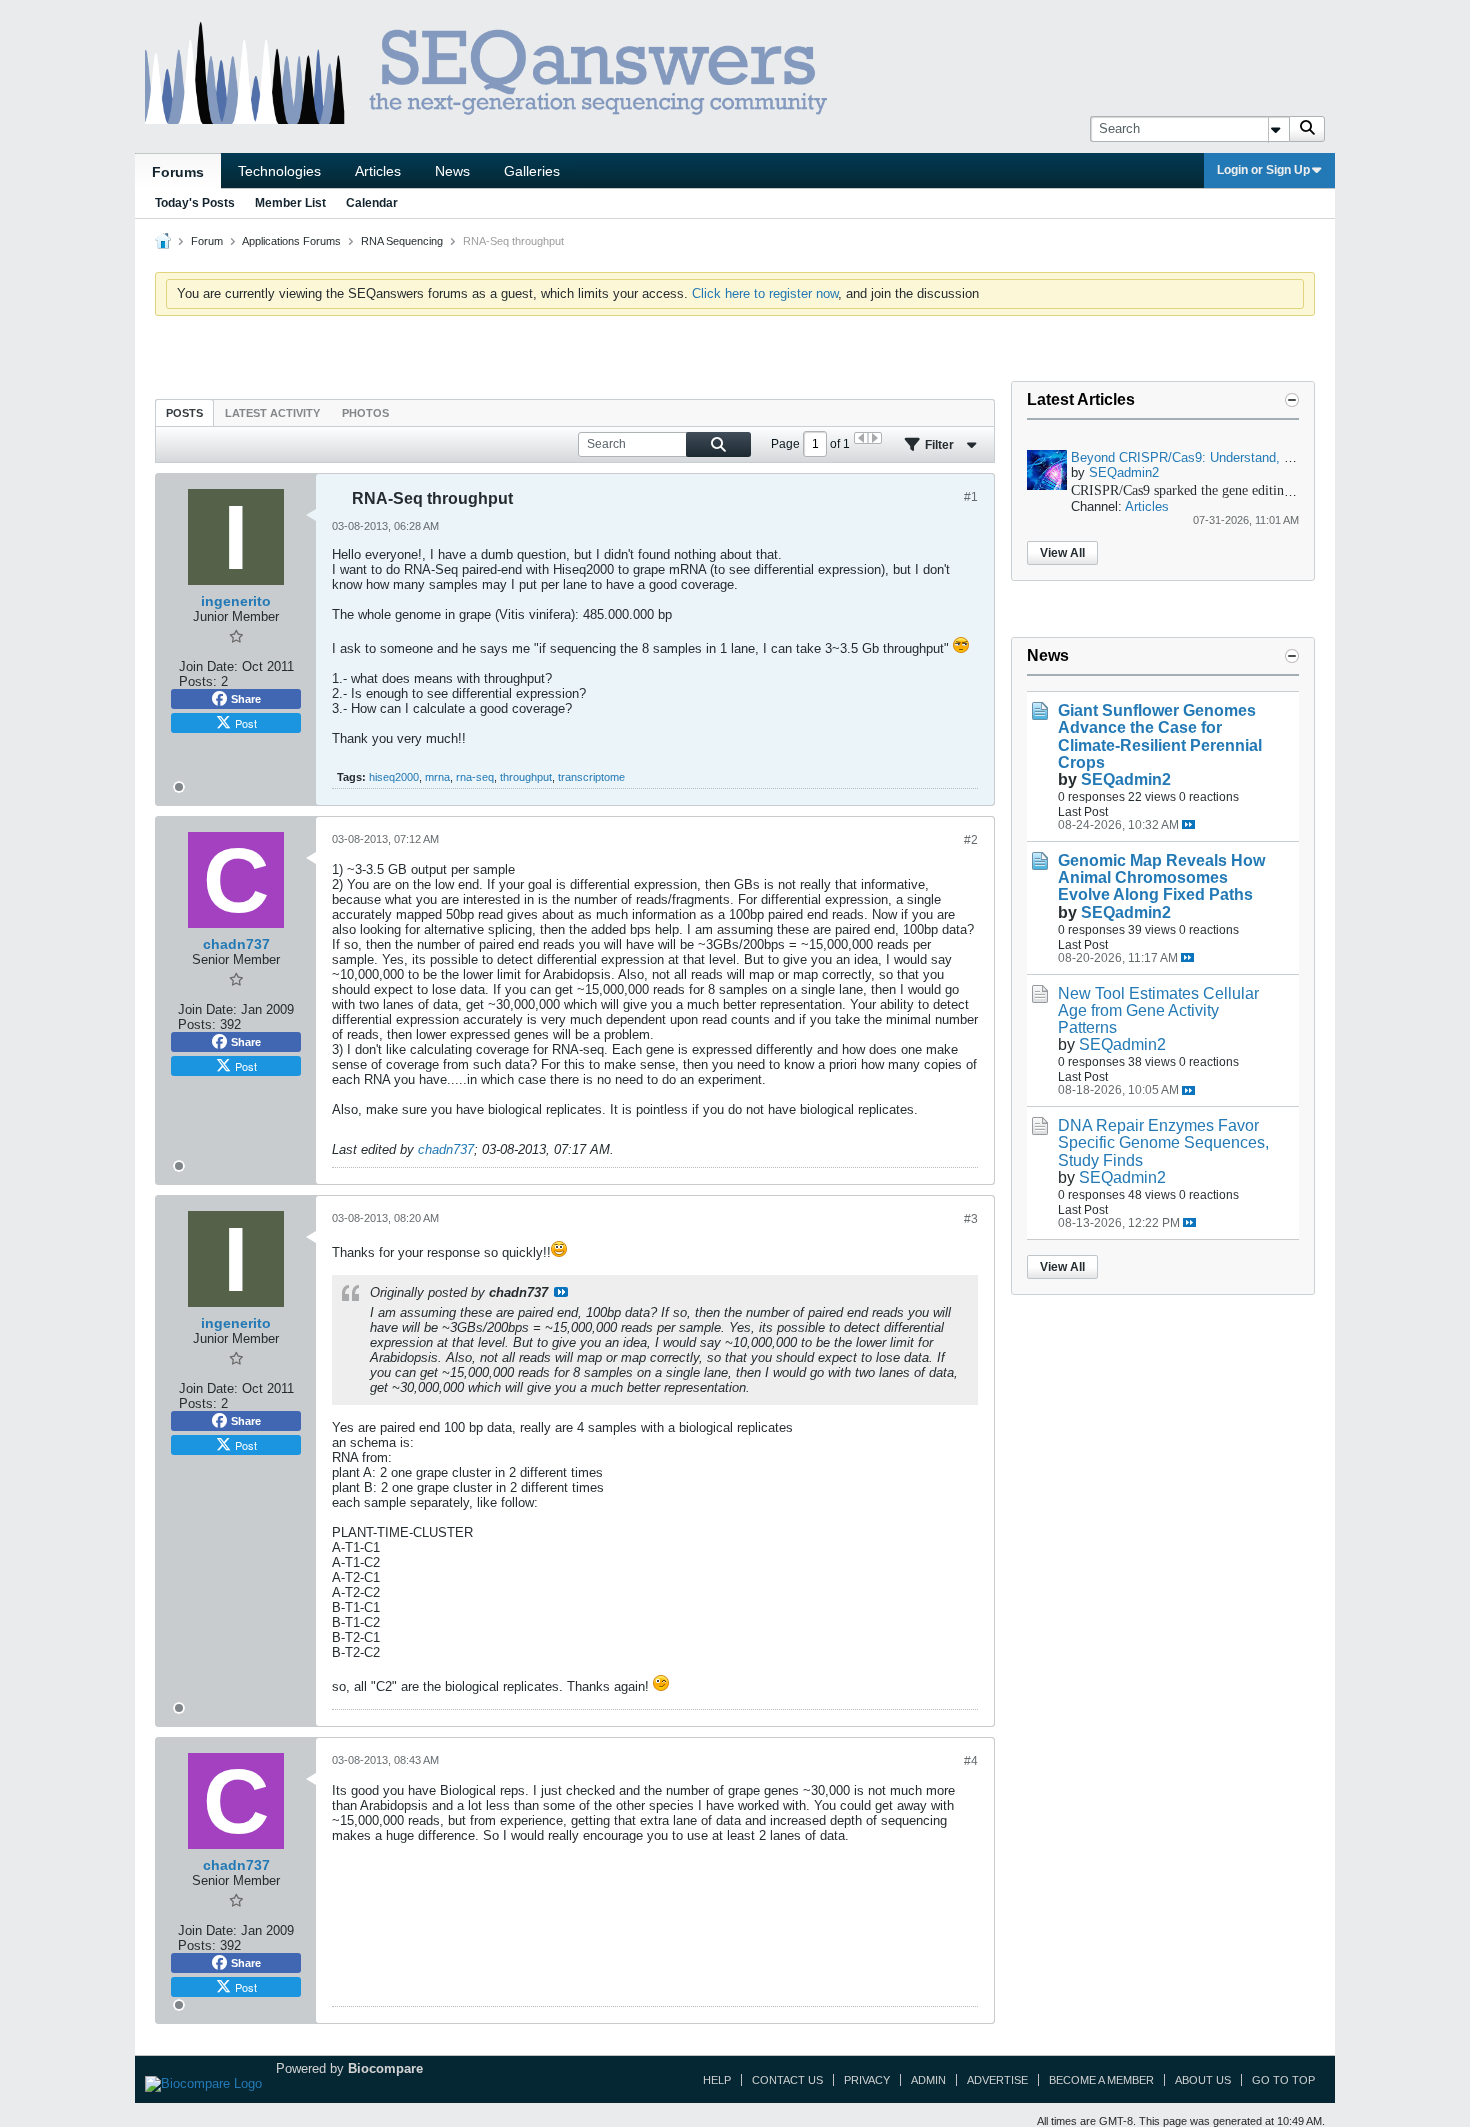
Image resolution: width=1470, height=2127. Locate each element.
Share (246, 699)
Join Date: (208, 666)
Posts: (198, 681)
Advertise (997, 2080)
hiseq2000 (394, 777)
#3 (971, 1219)
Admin (928, 2080)
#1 (971, 497)
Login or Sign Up (1263, 170)
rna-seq (475, 777)
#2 (971, 840)
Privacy (867, 2080)
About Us (1203, 2080)
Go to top (1283, 2080)
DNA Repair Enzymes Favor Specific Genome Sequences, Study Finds (1163, 1142)
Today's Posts (195, 203)
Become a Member (1101, 2080)
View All (1062, 553)
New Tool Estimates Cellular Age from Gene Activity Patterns (1158, 1010)
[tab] (184, 412)
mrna (437, 777)
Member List (290, 203)
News (452, 171)
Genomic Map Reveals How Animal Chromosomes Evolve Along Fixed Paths (1161, 877)
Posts (184, 413)
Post (246, 723)
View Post (561, 1292)
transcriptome (591, 777)
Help (717, 2080)
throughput (526, 777)
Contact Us (787, 2080)
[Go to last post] (1188, 824)
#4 (971, 1761)
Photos (365, 413)
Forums (178, 172)
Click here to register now (765, 293)
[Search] (1307, 129)
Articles (378, 171)
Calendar (372, 203)
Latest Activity (272, 413)
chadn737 (446, 1149)
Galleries (532, 171)
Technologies (279, 171)
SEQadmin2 (1124, 472)
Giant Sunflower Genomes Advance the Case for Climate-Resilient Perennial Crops (1160, 736)
